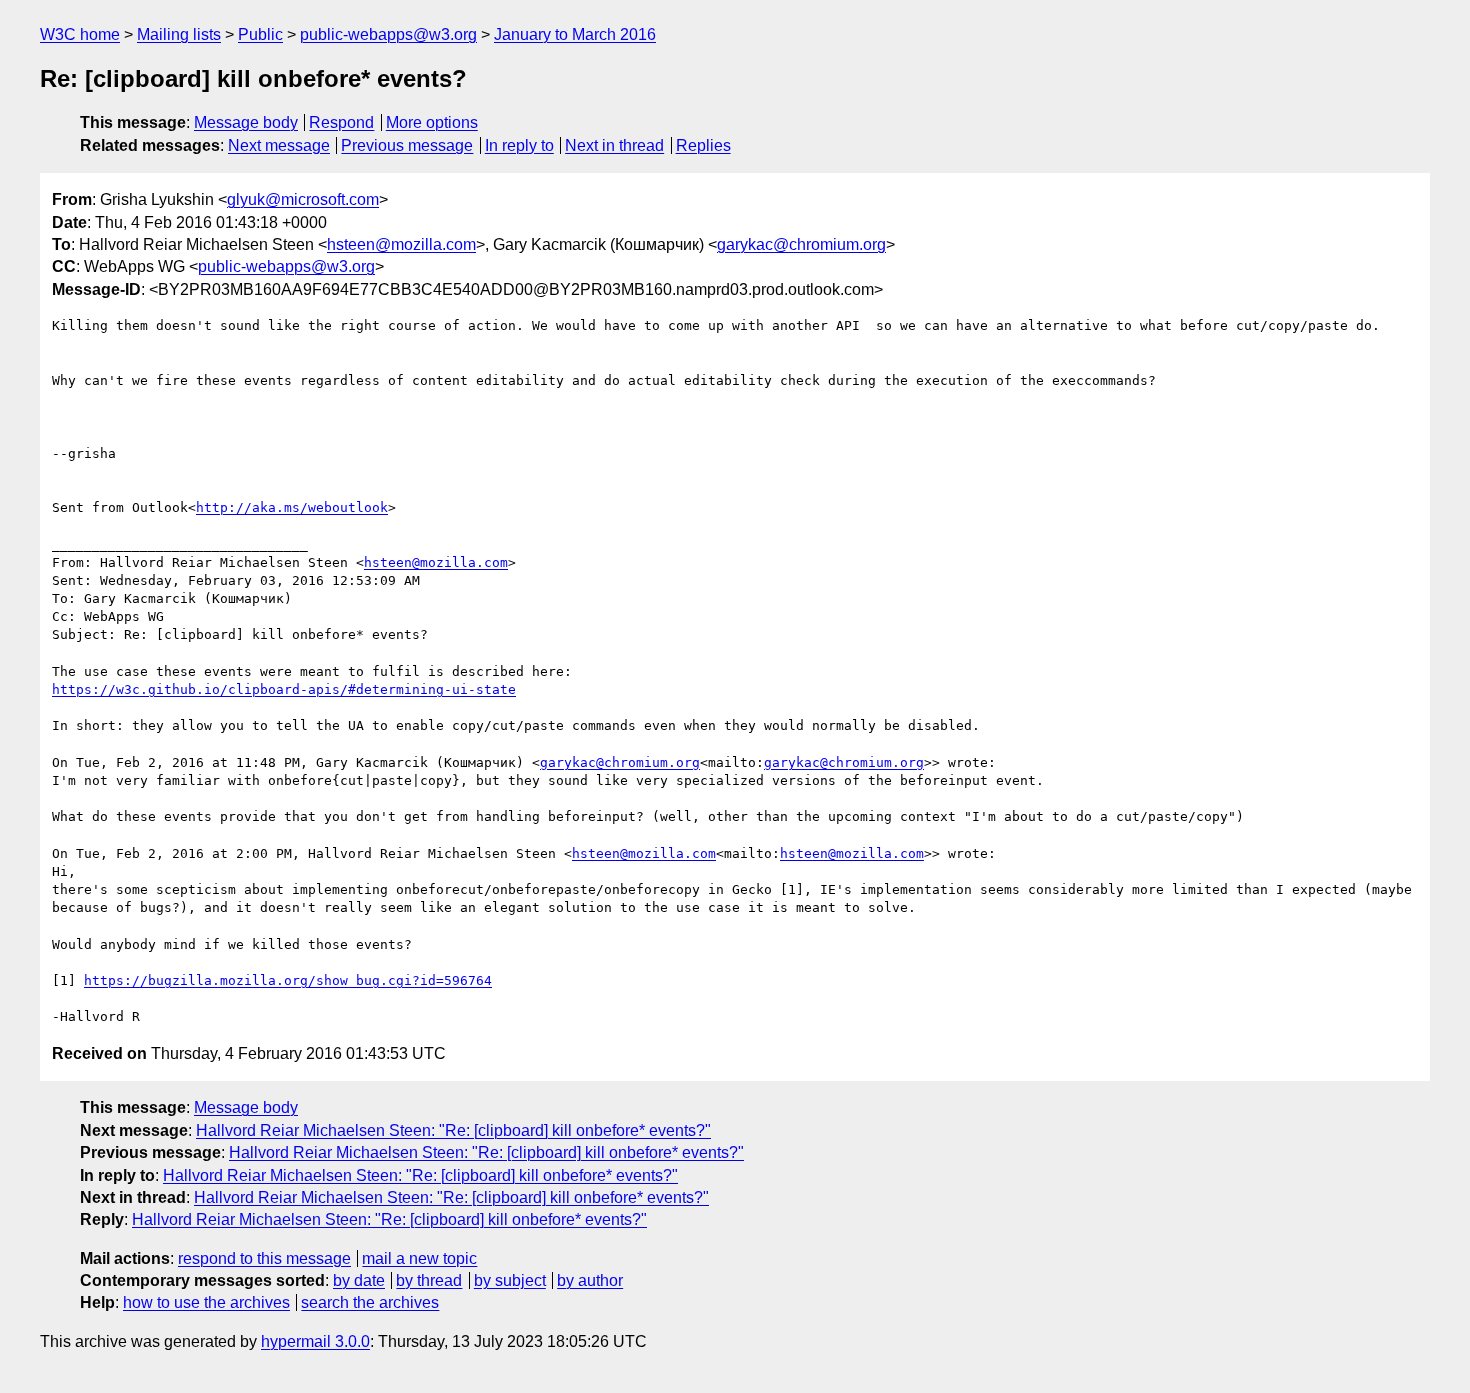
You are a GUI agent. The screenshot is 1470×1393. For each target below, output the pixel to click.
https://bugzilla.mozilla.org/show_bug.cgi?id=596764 (288, 980)
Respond (341, 122)
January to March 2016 (575, 34)
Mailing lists (179, 34)
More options (432, 122)
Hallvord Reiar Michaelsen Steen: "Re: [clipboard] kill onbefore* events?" (453, 1130)
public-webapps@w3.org (388, 34)
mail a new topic (419, 1258)
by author (590, 1280)
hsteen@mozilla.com (401, 244)
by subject (510, 1280)
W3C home (80, 34)
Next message (279, 145)
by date (359, 1280)
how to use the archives (206, 1302)
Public (260, 34)
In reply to (519, 145)
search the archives (370, 1302)
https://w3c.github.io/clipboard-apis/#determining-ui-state (284, 689)
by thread (429, 1280)
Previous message (407, 145)
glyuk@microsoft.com (303, 199)
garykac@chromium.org (801, 244)
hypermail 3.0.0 (315, 1341)
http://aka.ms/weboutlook (292, 507)
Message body (246, 122)
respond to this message (264, 1258)
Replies (703, 145)
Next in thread (614, 145)
